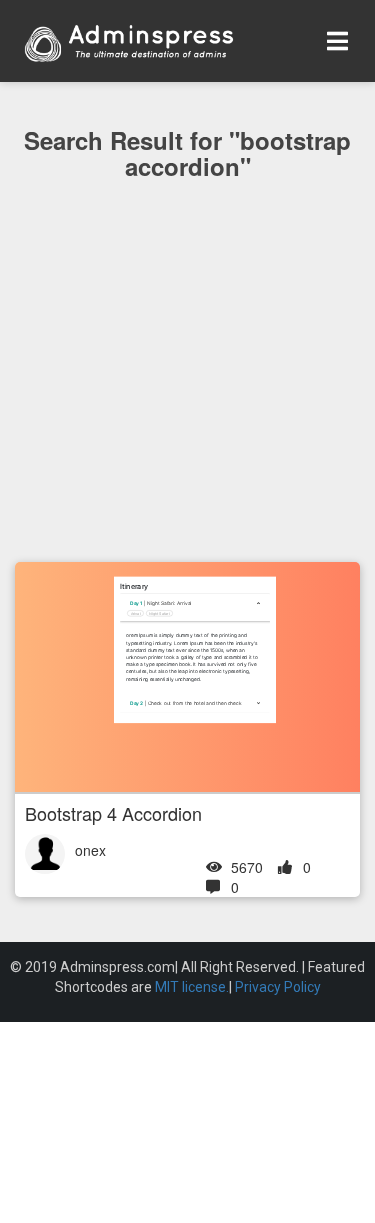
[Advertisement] (187, 411)
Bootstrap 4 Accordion (113, 813)
